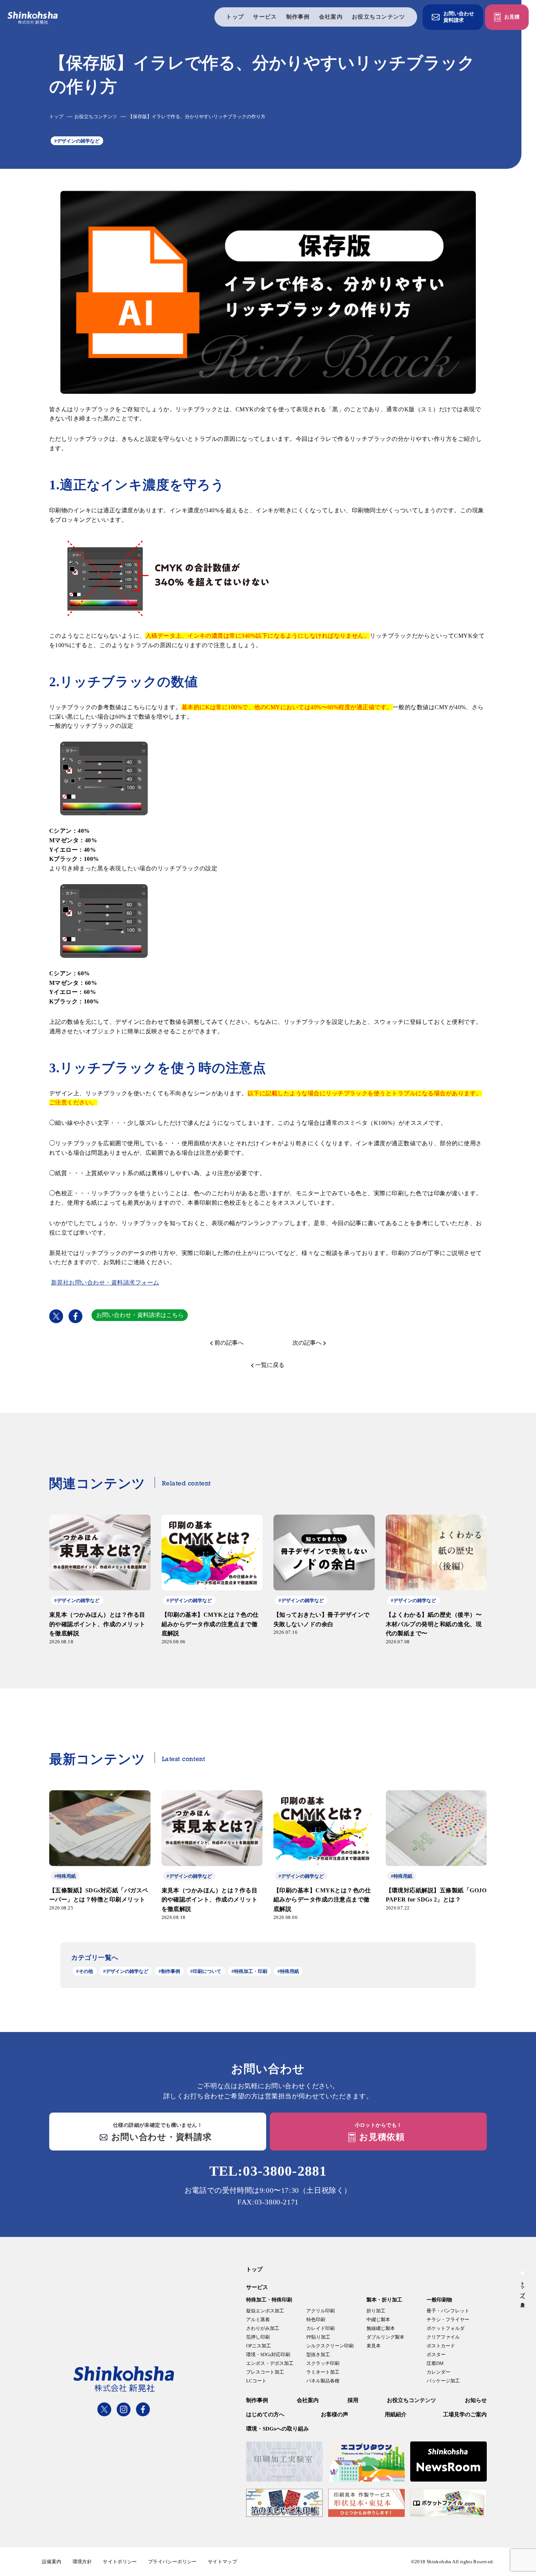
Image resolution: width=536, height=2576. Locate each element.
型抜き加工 (318, 2354)
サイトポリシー (120, 2562)
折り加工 (376, 2311)
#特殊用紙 (288, 1971)
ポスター (436, 2354)
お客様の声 (335, 2414)
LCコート (256, 2381)
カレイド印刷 (321, 2328)
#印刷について (206, 1971)
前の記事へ (229, 1343)
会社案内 (331, 17)
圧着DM (435, 2363)
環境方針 (82, 2562)
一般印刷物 (439, 2300)
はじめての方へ (265, 2414)
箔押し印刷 (258, 2337)
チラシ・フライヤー (448, 2319)
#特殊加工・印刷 (249, 1971)
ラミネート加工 (323, 2372)
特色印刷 (316, 2319)
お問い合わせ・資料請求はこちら (140, 1315)
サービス (265, 17)
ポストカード (441, 2346)
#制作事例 (169, 1971)
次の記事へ (307, 1343)
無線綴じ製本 (381, 2328)
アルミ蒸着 (258, 2319)
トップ (235, 17)
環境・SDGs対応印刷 (268, 2354)
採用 (353, 2400)
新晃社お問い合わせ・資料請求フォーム (105, 1283)
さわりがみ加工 (263, 2328)
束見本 (374, 2346)
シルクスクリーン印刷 (330, 2346)
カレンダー (438, 2372)
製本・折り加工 (384, 2300)
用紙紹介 (396, 2414)
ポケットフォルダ (446, 2328)
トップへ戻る (523, 2292)
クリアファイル (443, 2337)
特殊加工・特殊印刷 (269, 2300)
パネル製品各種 (323, 2381)
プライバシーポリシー (172, 2562)
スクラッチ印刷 (323, 2363)
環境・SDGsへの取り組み (277, 2429)
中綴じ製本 (378, 2319)
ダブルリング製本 (385, 2337)
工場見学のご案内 (465, 2414)
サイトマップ (222, 2562)
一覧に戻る (270, 1365)
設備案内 (52, 2562)
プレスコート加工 (265, 2372)
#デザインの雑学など (77, 141)
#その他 (85, 1971)
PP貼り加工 (318, 2337)
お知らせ (476, 2400)
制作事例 (298, 17)
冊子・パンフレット (448, 2311)
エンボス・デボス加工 (270, 2363)
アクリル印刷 (321, 2311)
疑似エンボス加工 (265, 2311)
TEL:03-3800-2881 (268, 2171)
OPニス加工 (259, 2346)
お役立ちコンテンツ (379, 17)
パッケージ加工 (443, 2381)
